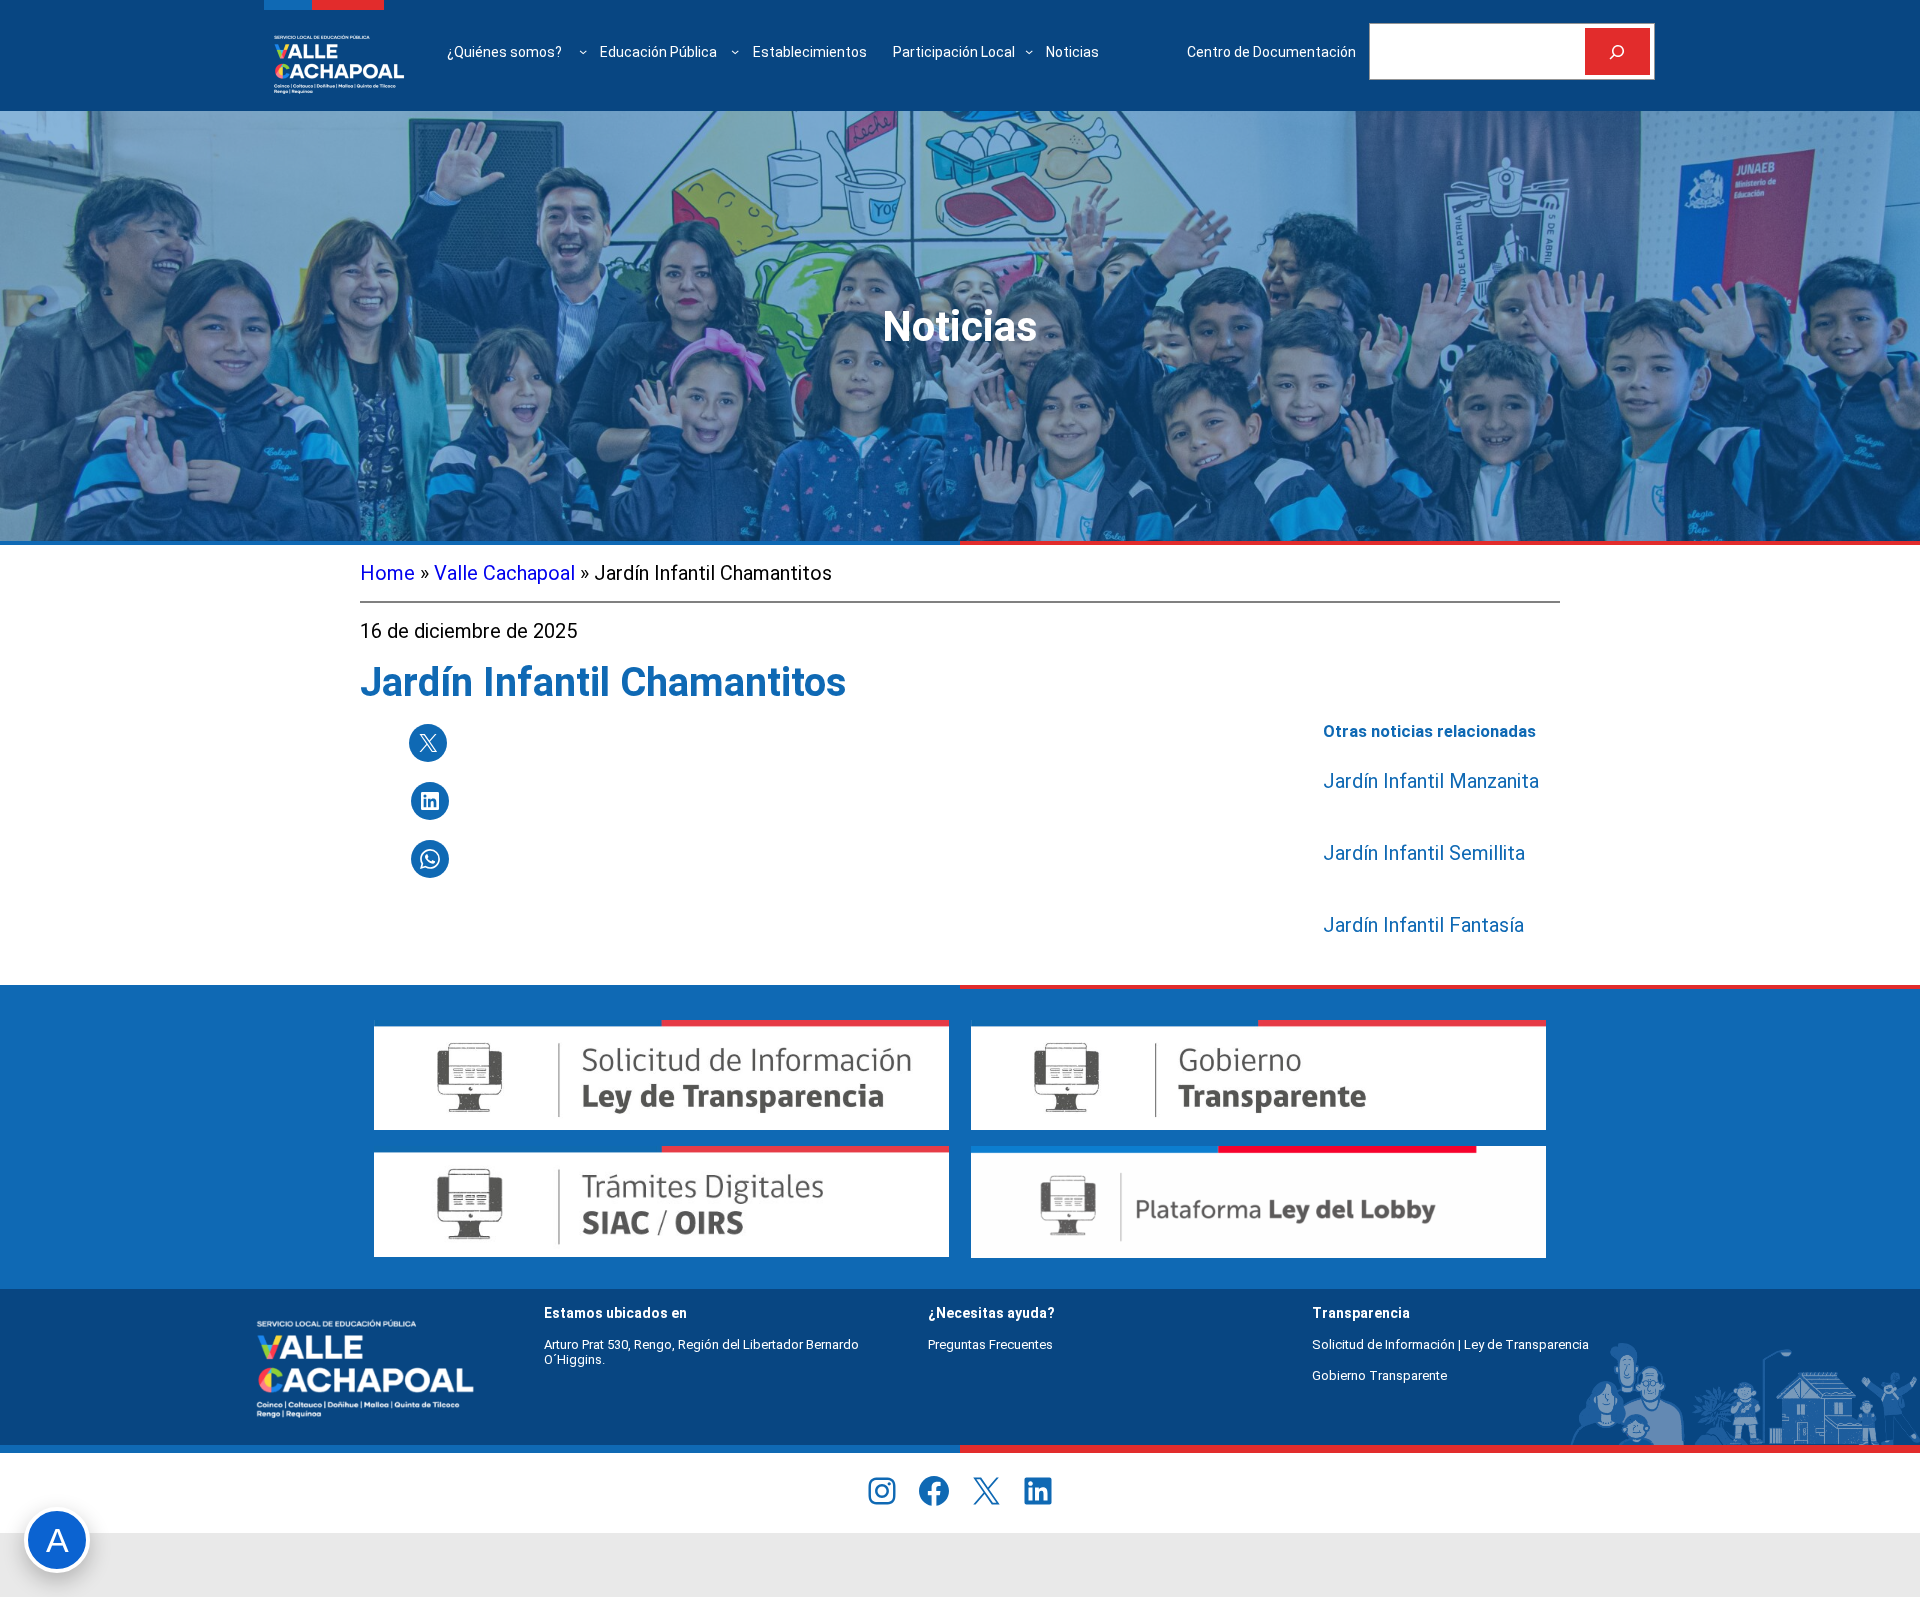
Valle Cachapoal (504, 573)
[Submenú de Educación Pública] (735, 51)
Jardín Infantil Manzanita (1431, 781)
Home (387, 573)
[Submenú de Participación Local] (1029, 51)
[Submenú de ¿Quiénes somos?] (583, 51)
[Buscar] (1617, 51)
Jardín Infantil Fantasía (1423, 925)
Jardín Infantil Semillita (1424, 853)
